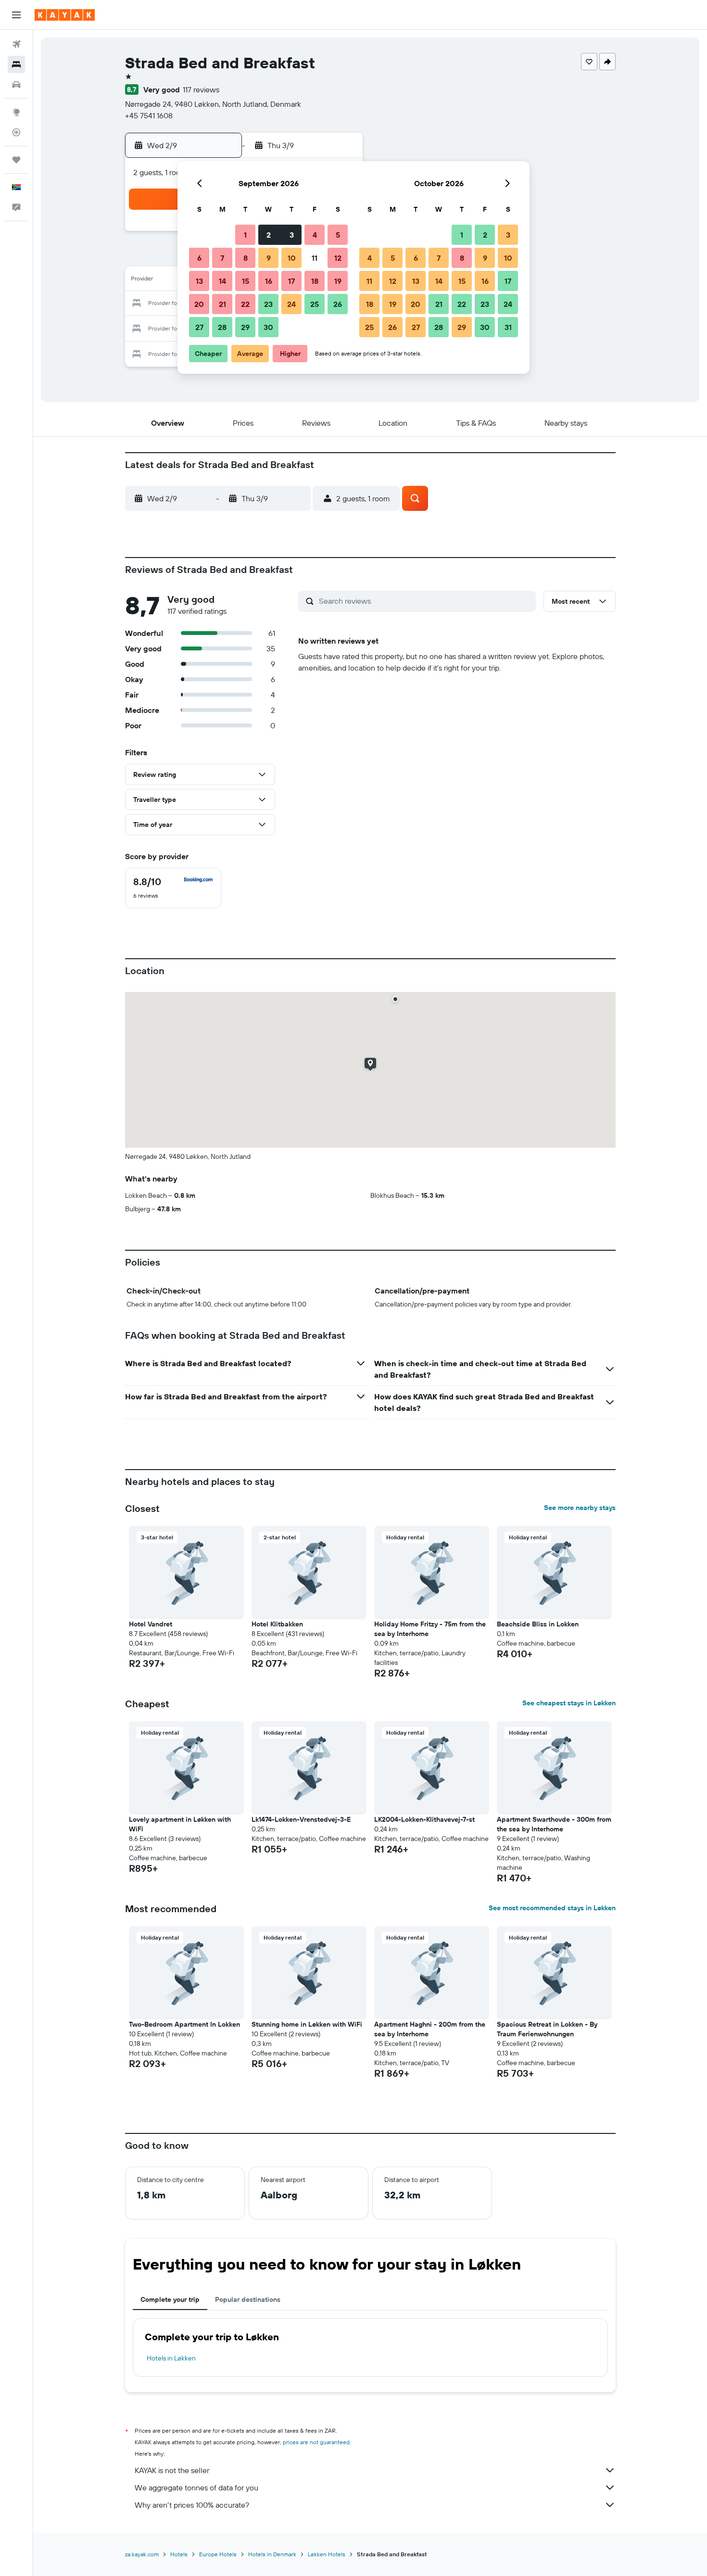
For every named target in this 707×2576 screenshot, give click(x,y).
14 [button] (222, 281)
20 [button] (199, 304)
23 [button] (268, 304)
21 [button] (222, 304)
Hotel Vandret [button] (151, 1624)
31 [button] (508, 327)
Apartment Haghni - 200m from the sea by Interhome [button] (430, 2029)
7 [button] (222, 258)
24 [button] (291, 304)
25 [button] (315, 304)
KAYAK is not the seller (172, 2470)
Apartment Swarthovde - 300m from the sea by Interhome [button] (554, 1824)
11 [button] (315, 258)
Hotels (179, 2554)
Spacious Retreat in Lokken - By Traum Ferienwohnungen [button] (547, 2029)
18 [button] (315, 281)
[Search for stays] (16, 64)
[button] (16, 15)
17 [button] (291, 281)
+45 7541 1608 (149, 115)
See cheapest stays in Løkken (569, 1703)
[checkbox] (173, 888)
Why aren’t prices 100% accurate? (192, 2505)
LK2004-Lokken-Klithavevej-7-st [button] (424, 1819)
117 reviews (201, 89)
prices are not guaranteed (316, 2442)
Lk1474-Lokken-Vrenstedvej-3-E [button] (301, 1819)
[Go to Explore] (16, 112)
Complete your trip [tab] (170, 2299)
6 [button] (199, 258)
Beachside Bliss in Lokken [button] (538, 1624)
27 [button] (199, 327)
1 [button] (245, 235)
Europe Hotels (218, 2554)
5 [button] (338, 235)
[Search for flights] (16, 44)
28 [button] (222, 327)
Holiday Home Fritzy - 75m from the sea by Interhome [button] (430, 1629)
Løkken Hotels (327, 2554)
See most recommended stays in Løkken (552, 1908)
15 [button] (246, 281)
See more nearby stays (580, 1508)
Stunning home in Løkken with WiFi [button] (307, 2024)
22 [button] (245, 304)
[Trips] (16, 160)
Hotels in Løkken (171, 2358)
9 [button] (269, 258)
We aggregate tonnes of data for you (196, 2487)
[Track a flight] (16, 132)
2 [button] (269, 235)
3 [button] (292, 235)
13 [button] (199, 281)
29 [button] (245, 327)
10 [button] (292, 258)
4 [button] (315, 235)
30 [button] (268, 327)
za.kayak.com (142, 2554)
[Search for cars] (16, 85)
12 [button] (338, 258)
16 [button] (269, 281)
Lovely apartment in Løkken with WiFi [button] (180, 1824)
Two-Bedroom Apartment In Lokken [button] (184, 2024)
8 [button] (246, 258)
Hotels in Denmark (272, 2554)
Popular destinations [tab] (248, 2299)
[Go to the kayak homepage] (65, 15)
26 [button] (338, 304)
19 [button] (338, 281)
